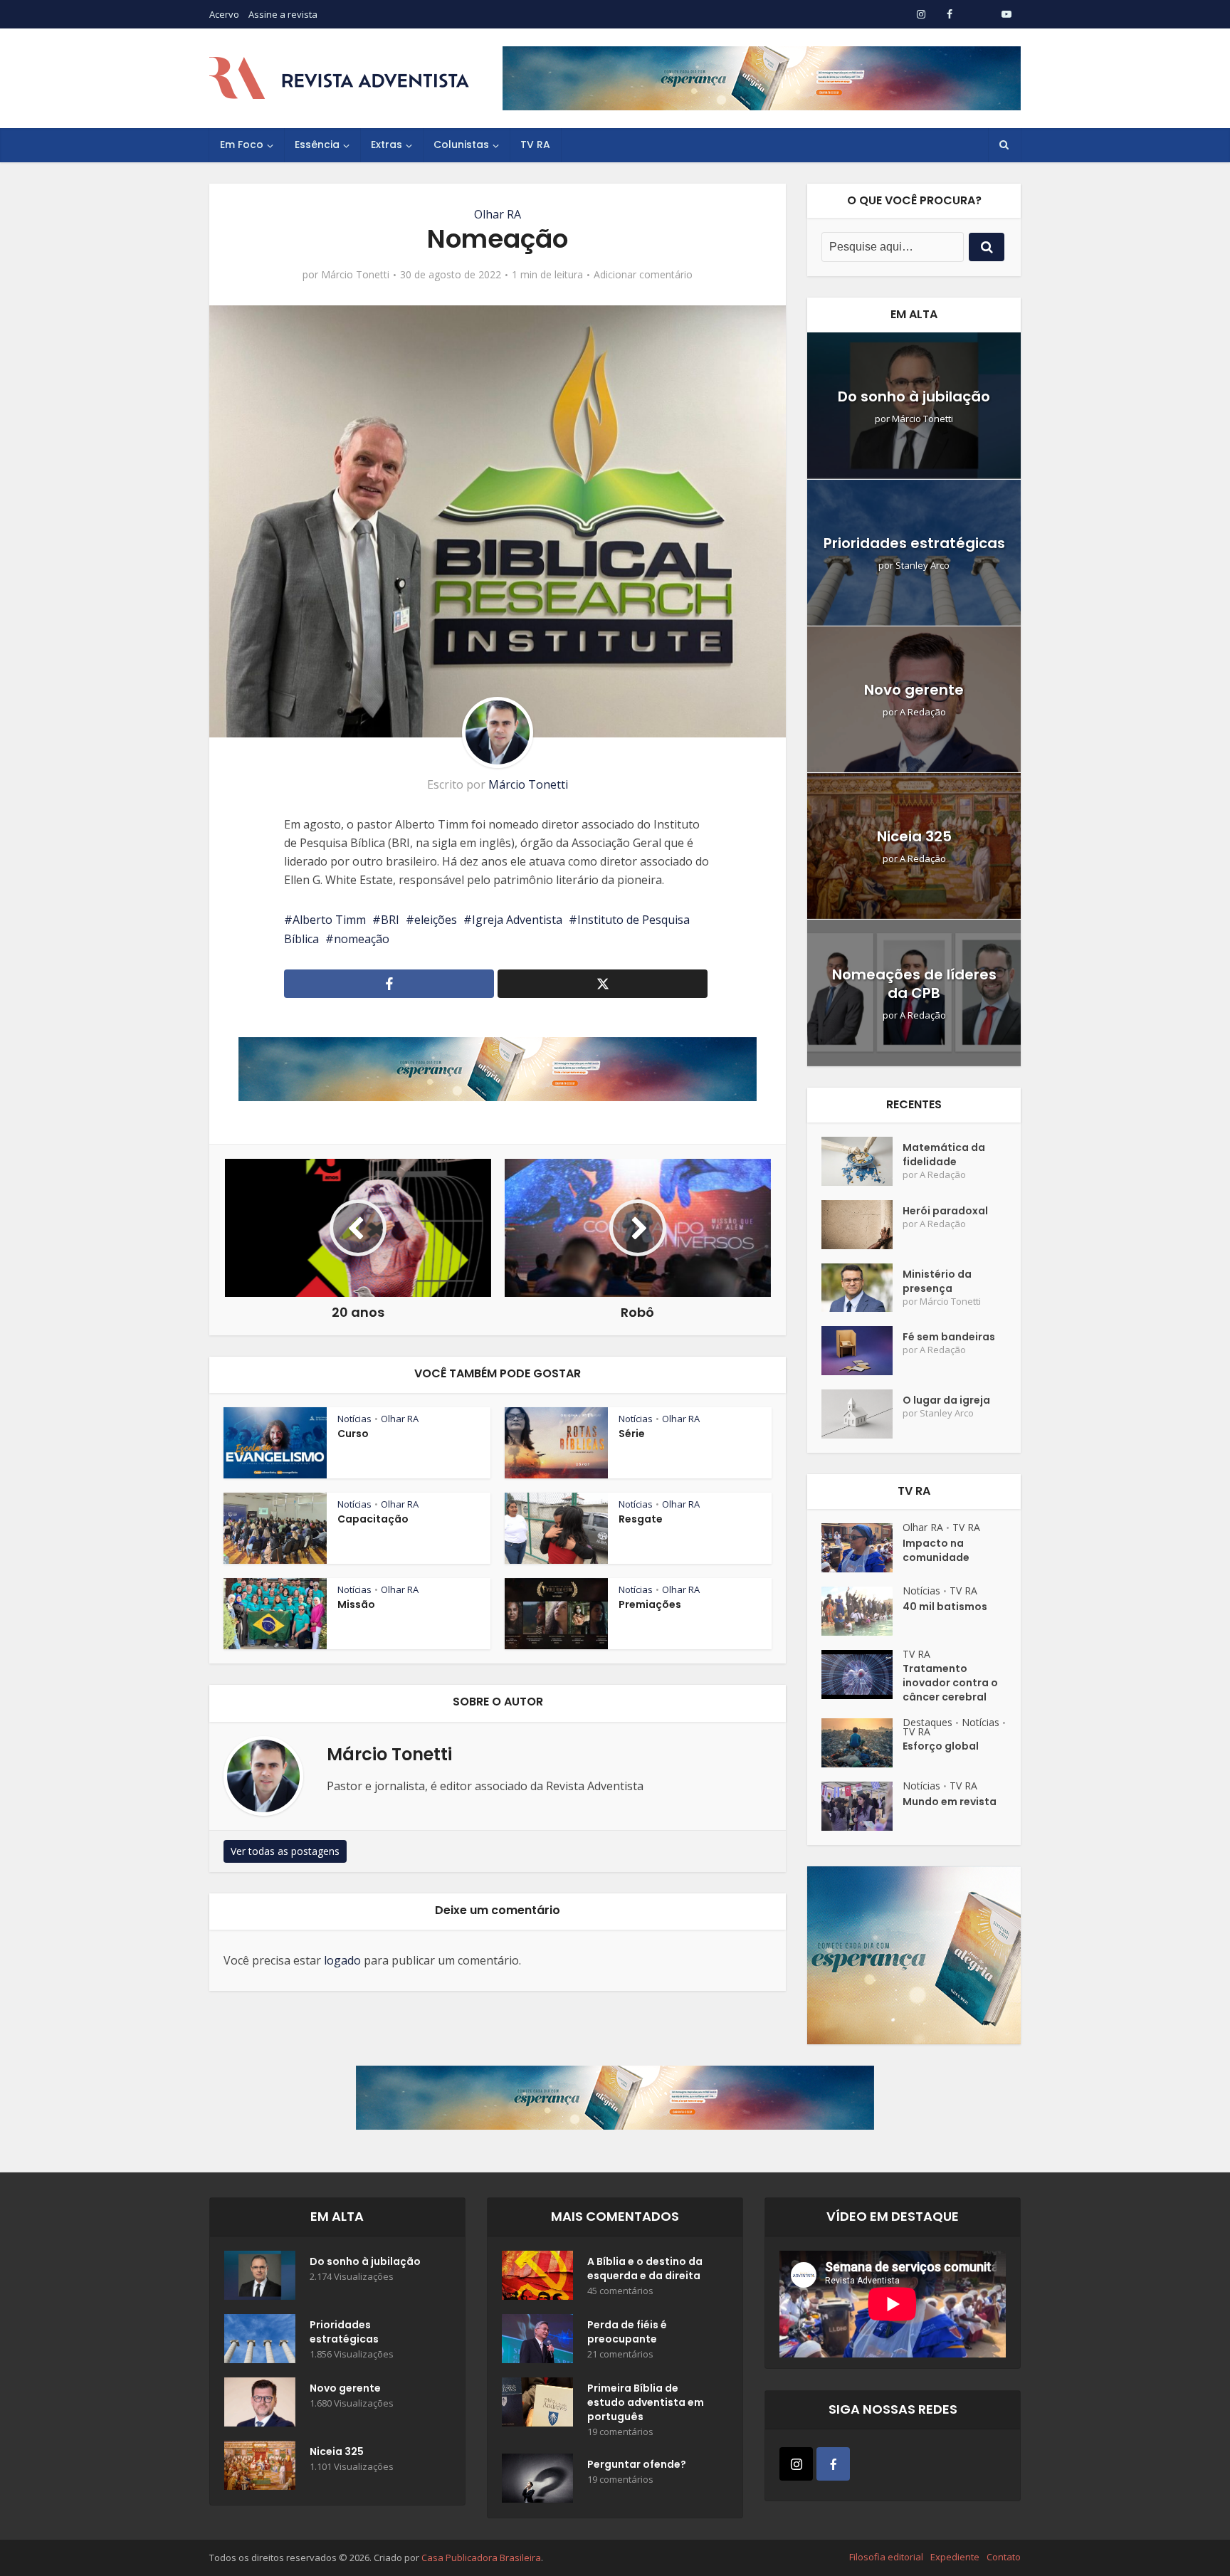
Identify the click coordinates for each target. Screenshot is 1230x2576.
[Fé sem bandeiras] (862, 1351)
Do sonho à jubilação (914, 396)
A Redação (923, 712)
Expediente (955, 2557)
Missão (356, 1604)
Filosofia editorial (886, 2557)
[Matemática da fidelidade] (862, 1161)
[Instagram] (796, 2464)
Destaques (927, 1722)
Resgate (641, 1519)
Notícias (354, 1419)
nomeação (362, 939)
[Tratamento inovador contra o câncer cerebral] (862, 1675)
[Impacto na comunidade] (862, 1548)
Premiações (650, 1604)
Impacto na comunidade (936, 1550)
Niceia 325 (914, 836)
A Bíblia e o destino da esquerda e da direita (645, 2269)
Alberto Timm (329, 920)
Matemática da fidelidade (944, 1155)
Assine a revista (283, 14)
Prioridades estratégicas (914, 543)
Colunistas (461, 144)
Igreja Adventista (517, 920)
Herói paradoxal (945, 1211)
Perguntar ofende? (637, 2464)
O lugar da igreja (946, 1400)
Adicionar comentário (643, 275)
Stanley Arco (922, 566)
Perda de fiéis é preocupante (627, 2332)
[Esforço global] (862, 1743)
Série (632, 1434)
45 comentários (620, 2291)
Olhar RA (498, 214)
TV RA (535, 144)
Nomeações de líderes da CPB (914, 984)
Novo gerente (914, 690)
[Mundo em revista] (862, 1806)
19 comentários (620, 2432)
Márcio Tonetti (355, 275)
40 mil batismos (945, 1607)
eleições (436, 920)
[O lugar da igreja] (862, 1414)
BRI (390, 920)
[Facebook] (833, 2464)
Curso (353, 1434)
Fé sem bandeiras (949, 1337)
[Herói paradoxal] (862, 1225)
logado (342, 1960)
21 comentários (620, 2354)
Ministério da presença (937, 1281)
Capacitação (373, 1519)
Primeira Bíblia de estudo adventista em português (646, 2402)
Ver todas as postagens (285, 1851)
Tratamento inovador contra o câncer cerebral (950, 1683)
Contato (1004, 2557)
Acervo (224, 14)
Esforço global (941, 1746)
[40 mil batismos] (862, 1611)
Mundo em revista (950, 1802)
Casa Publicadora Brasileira (481, 2557)
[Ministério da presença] (862, 1288)
